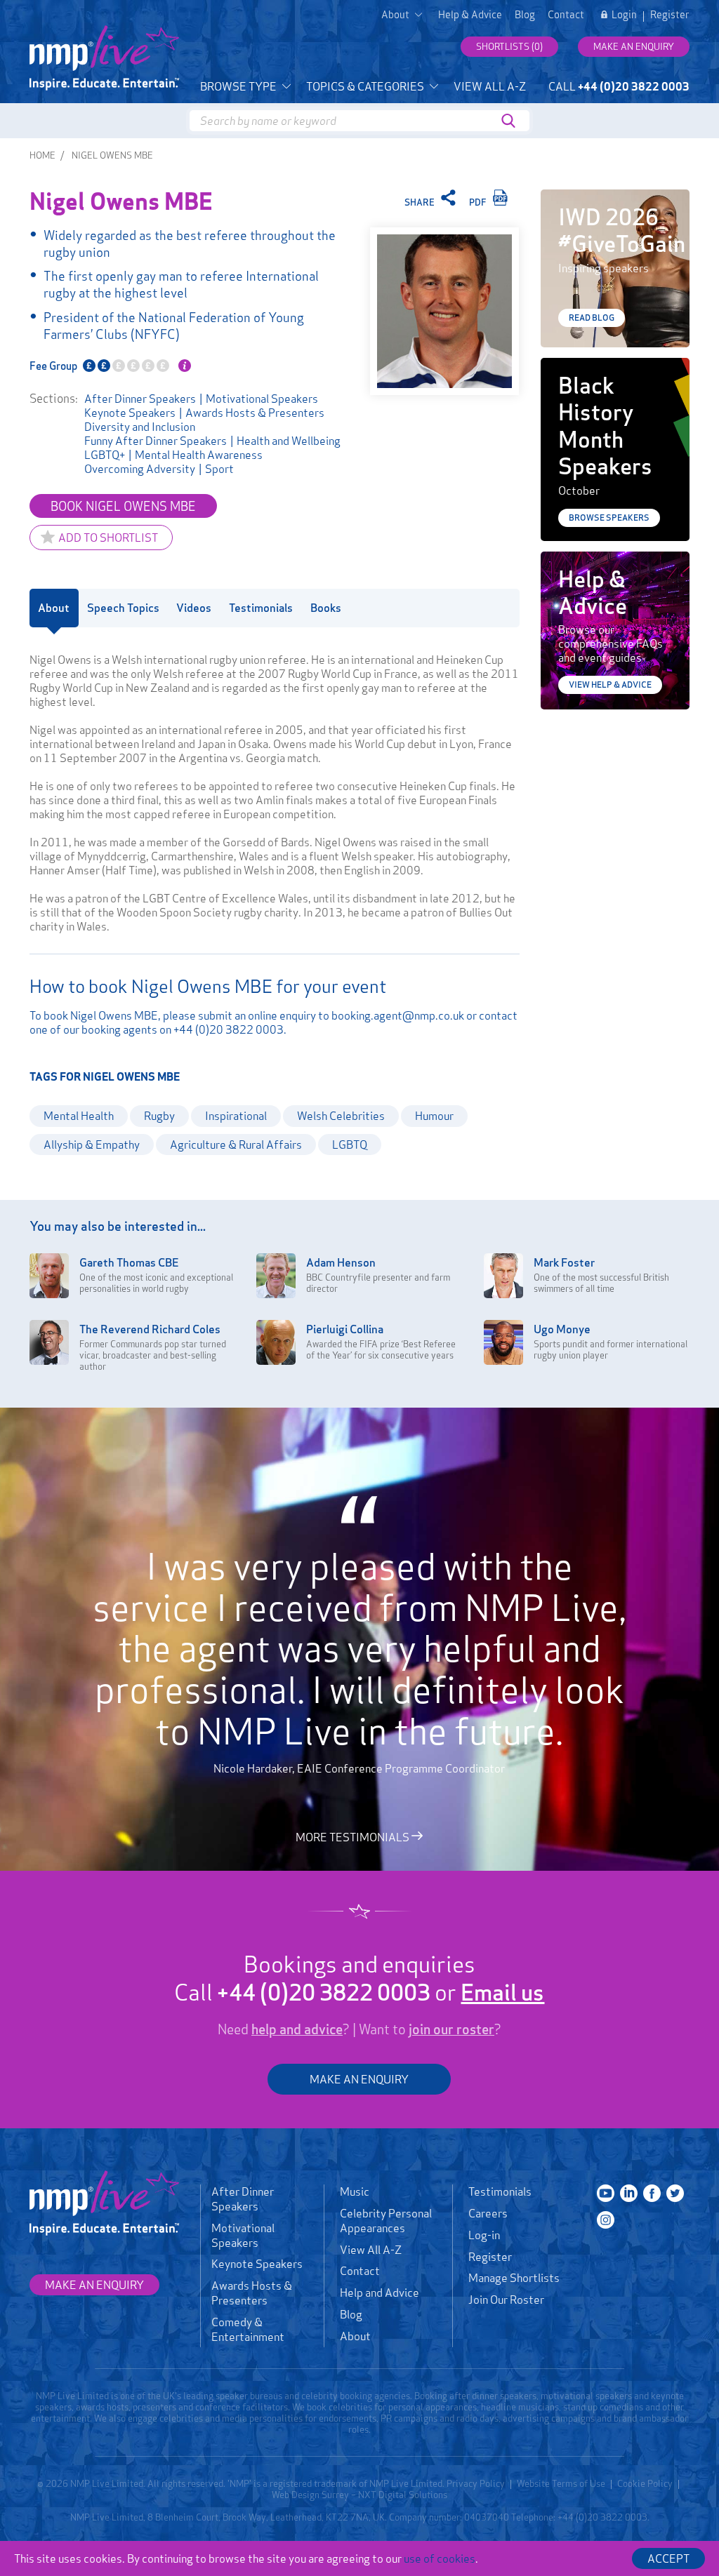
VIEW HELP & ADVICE (610, 685)
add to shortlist (108, 538)
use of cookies (440, 2558)
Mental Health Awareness (199, 455)
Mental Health (79, 1116)
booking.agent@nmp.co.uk (398, 1015)
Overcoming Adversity (140, 469)
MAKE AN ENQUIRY (359, 2079)
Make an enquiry (634, 46)
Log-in (484, 2235)
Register (670, 15)
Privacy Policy (476, 2483)
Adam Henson (341, 1262)
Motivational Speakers (262, 399)
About (355, 2336)
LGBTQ (350, 1144)
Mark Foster (564, 1262)
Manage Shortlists (514, 2278)
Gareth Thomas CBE (129, 1262)
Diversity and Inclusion (140, 427)
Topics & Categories (366, 86)
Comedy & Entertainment (248, 2329)
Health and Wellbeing (289, 441)
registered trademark (313, 2483)
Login (624, 15)
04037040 (487, 2517)
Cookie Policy (645, 2483)
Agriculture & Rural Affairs (236, 1144)
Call (619, 86)
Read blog (592, 318)
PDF (479, 202)
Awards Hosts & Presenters (255, 413)
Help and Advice (380, 2293)
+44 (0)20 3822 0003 (229, 1029)
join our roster (451, 2029)
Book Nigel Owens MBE (123, 506)
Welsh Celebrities (341, 1116)
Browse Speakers (609, 518)
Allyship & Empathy (92, 1144)
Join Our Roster (506, 2300)
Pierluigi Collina (345, 1329)
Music (355, 2191)
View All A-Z (490, 86)
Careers (488, 2213)
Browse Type (239, 86)
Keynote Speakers (130, 413)
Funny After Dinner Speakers (156, 441)
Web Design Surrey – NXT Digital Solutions (359, 2495)
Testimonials (500, 2191)
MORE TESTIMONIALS (354, 1836)
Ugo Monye (562, 1329)
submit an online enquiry (257, 1015)
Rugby (159, 1116)
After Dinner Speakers (140, 399)
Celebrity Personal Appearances (386, 2221)
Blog (525, 15)
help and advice (297, 2029)
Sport (219, 469)
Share (421, 202)
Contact (566, 15)
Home (42, 155)
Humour (434, 1116)
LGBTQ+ (105, 455)
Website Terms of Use (561, 2483)
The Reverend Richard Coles (150, 1329)
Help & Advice (470, 15)
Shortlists (509, 46)
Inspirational (236, 1116)
